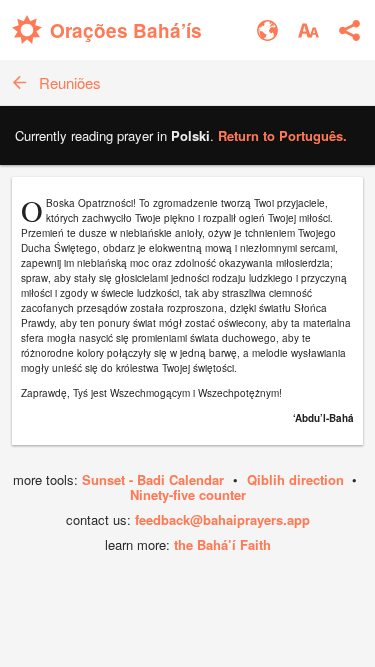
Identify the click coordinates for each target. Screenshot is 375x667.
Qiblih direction (295, 479)
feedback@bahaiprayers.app (222, 519)
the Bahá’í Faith (222, 544)
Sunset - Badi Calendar (153, 479)
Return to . (282, 135)
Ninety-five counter (188, 494)
